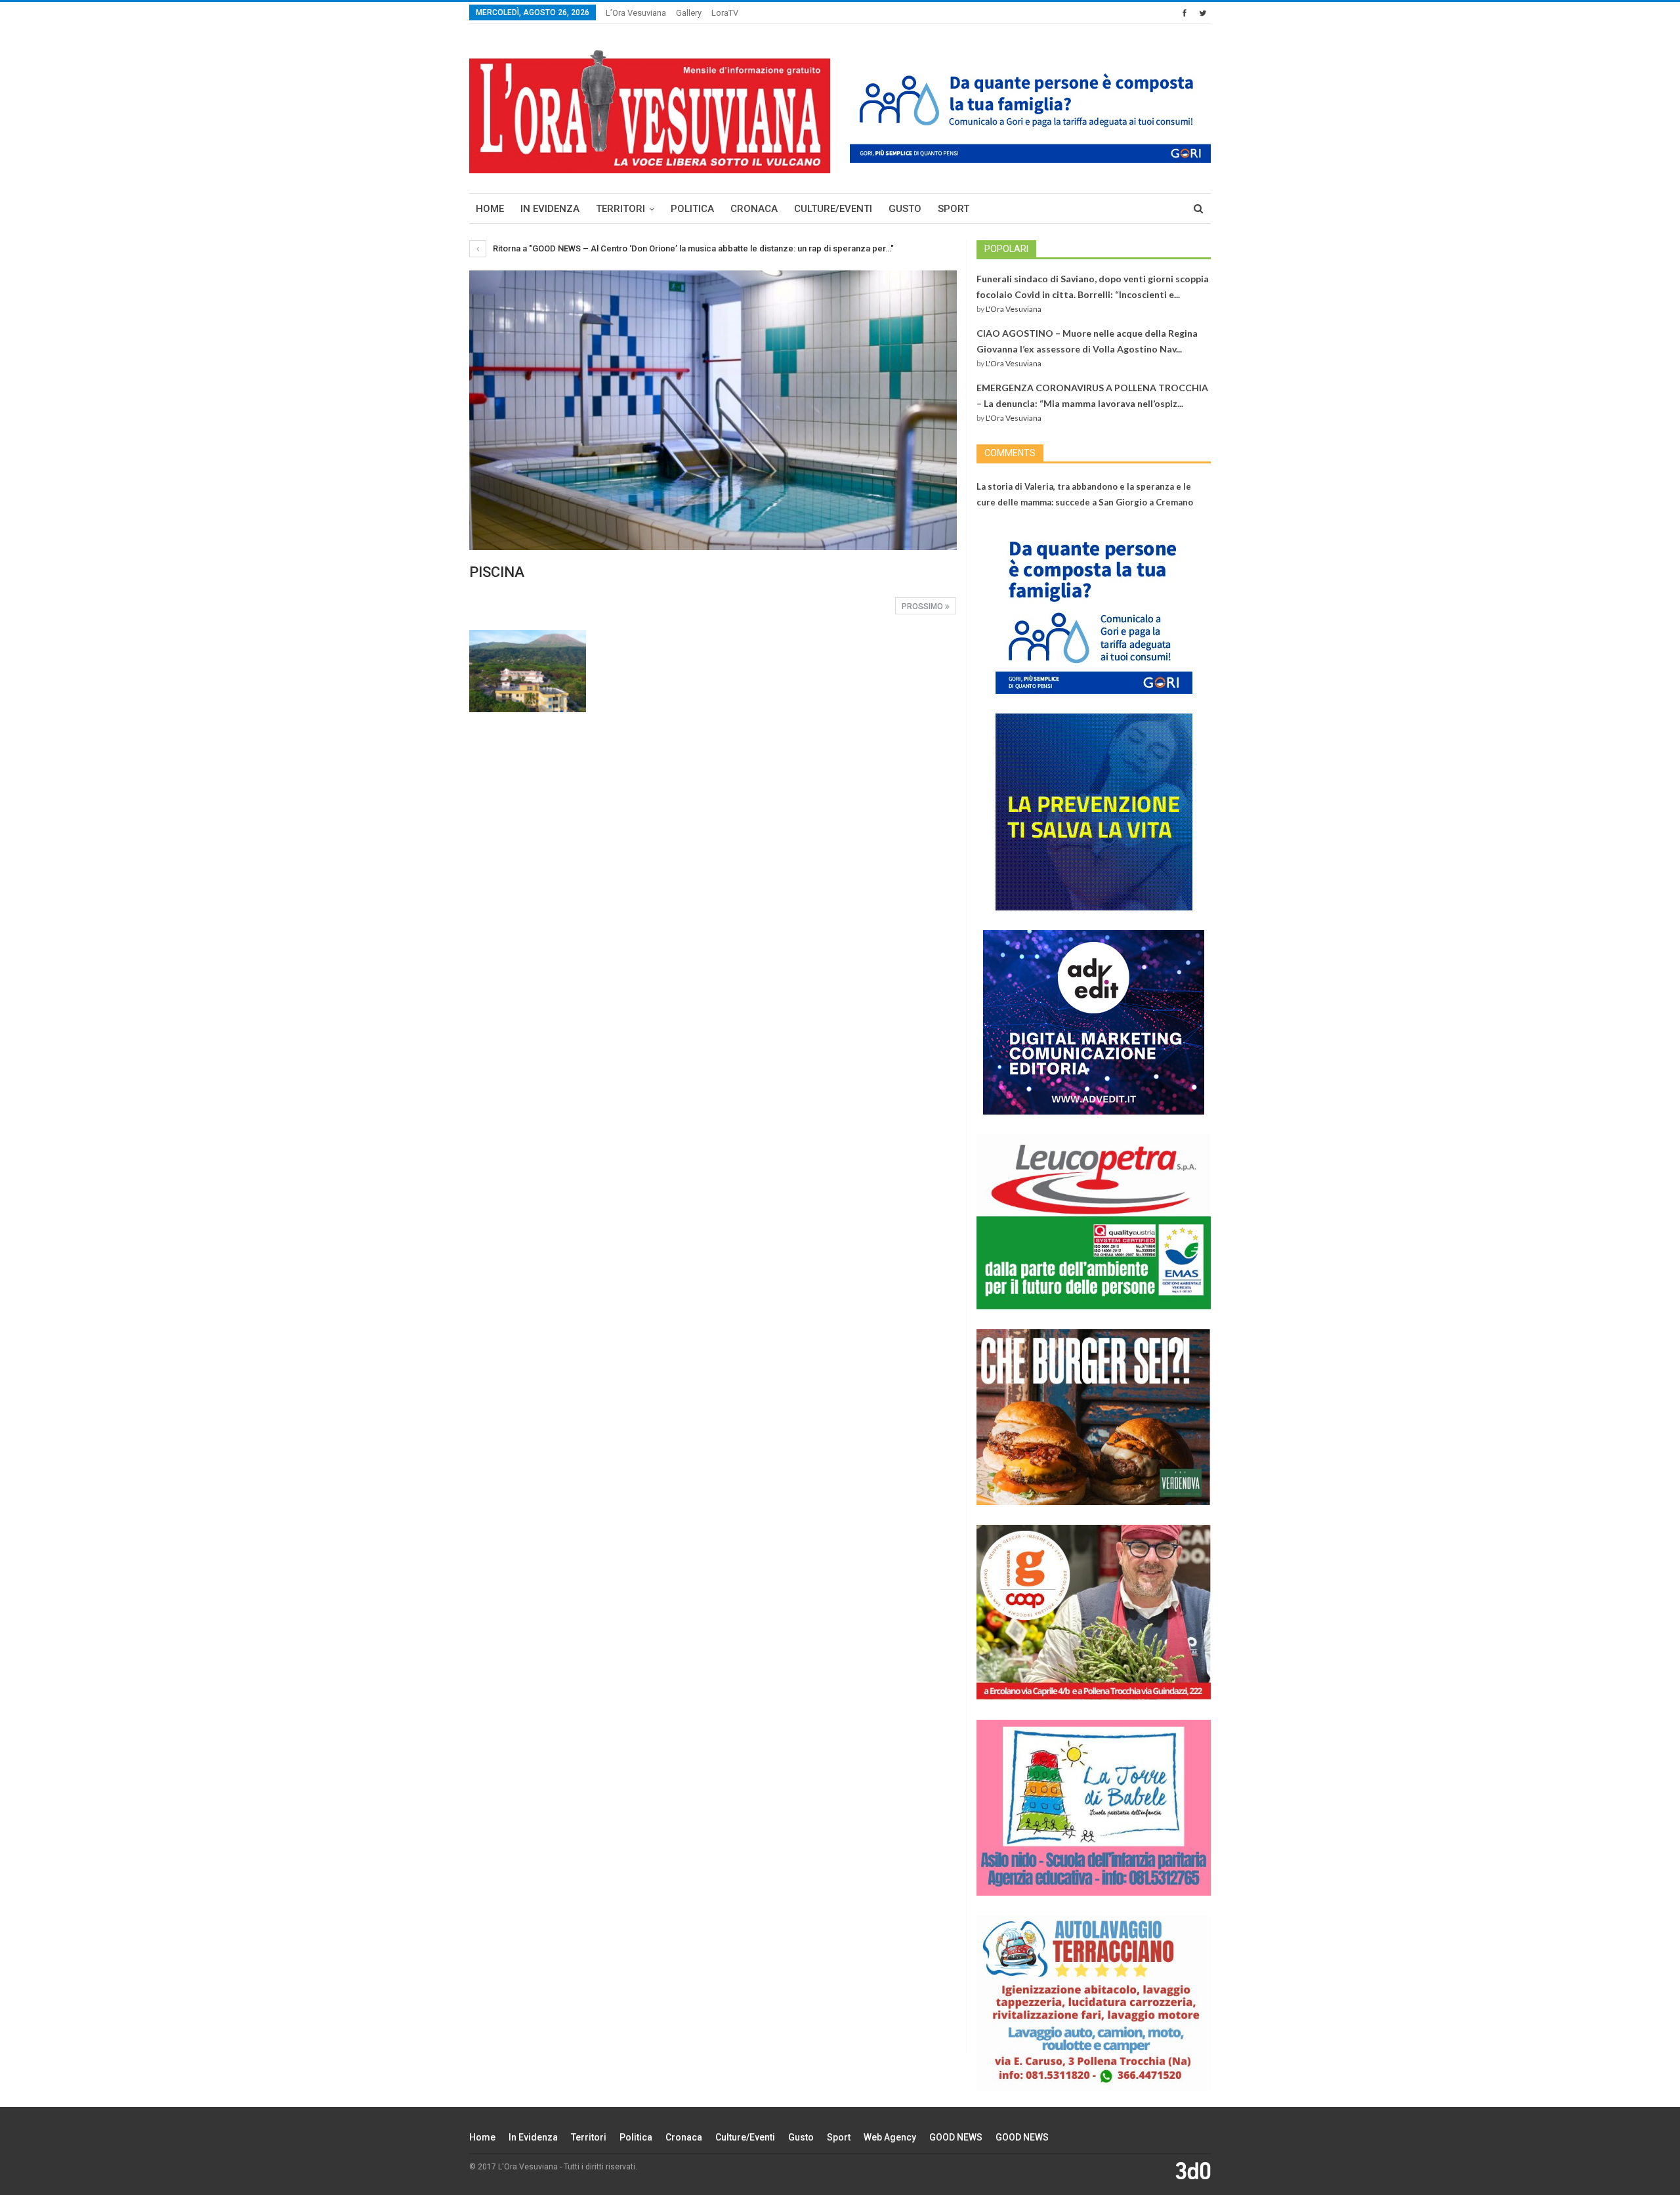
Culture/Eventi (833, 209)
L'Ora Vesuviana (1014, 309)
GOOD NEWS (956, 2137)
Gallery (689, 13)
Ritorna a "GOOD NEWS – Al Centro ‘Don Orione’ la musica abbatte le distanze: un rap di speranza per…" (692, 248)
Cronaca (754, 209)
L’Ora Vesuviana (636, 13)
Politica (692, 209)
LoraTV (725, 13)
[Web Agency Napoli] (1193, 2170)
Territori (620, 209)
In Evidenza (550, 209)
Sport (954, 209)
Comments (1010, 453)
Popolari (1006, 249)
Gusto (905, 209)
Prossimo (923, 607)
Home (490, 209)
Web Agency (890, 2137)
